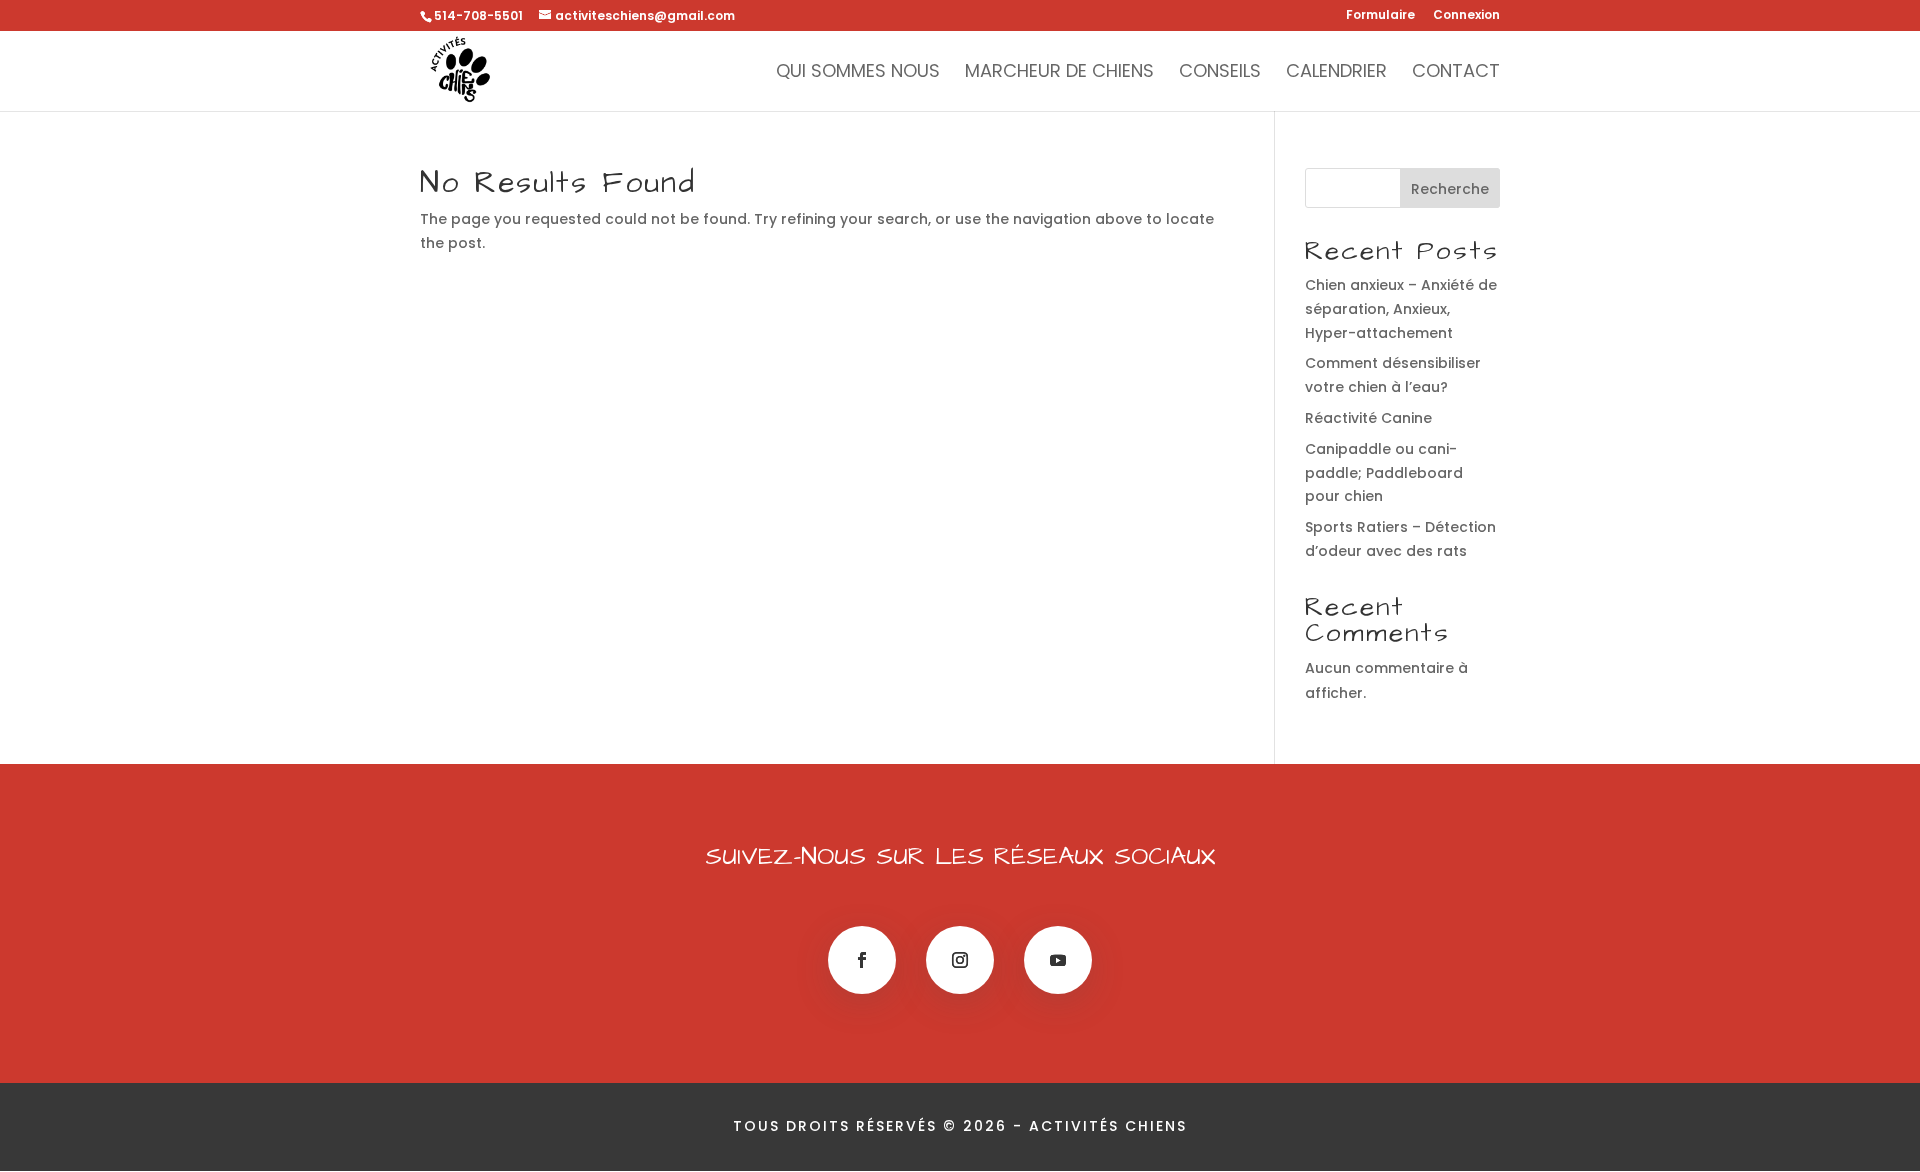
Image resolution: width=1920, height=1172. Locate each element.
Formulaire (1380, 16)
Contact (1456, 73)
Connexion (1466, 16)
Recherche (1450, 189)
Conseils (1220, 73)
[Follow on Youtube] (1058, 960)
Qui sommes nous (858, 73)
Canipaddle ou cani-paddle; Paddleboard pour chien (1384, 473)
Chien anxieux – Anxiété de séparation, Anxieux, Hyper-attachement (1401, 309)
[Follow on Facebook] (862, 960)
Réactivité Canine (1368, 418)
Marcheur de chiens (1059, 73)
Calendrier (1336, 73)
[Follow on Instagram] (960, 960)
